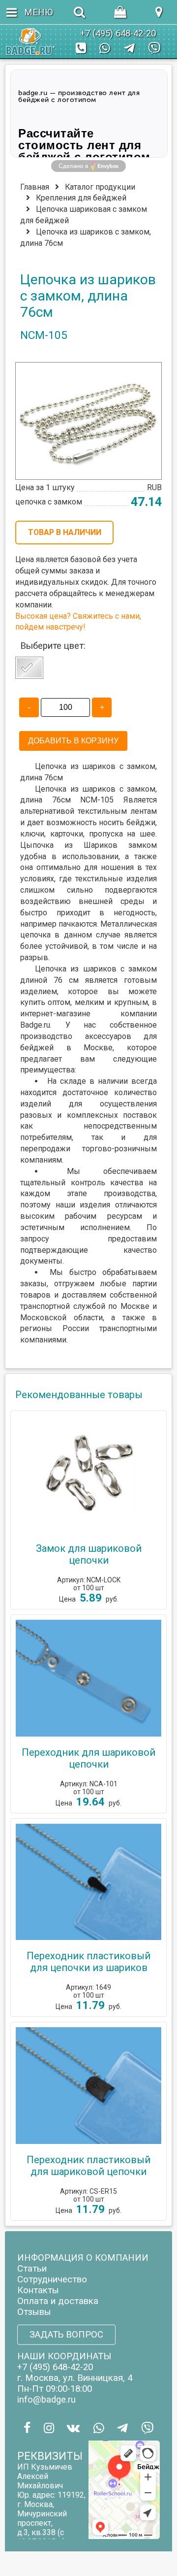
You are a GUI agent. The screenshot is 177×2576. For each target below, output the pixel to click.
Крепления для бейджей (81, 198)
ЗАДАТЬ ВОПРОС (66, 2335)
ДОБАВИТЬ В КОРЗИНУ (73, 741)
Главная (35, 187)
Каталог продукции (100, 187)
